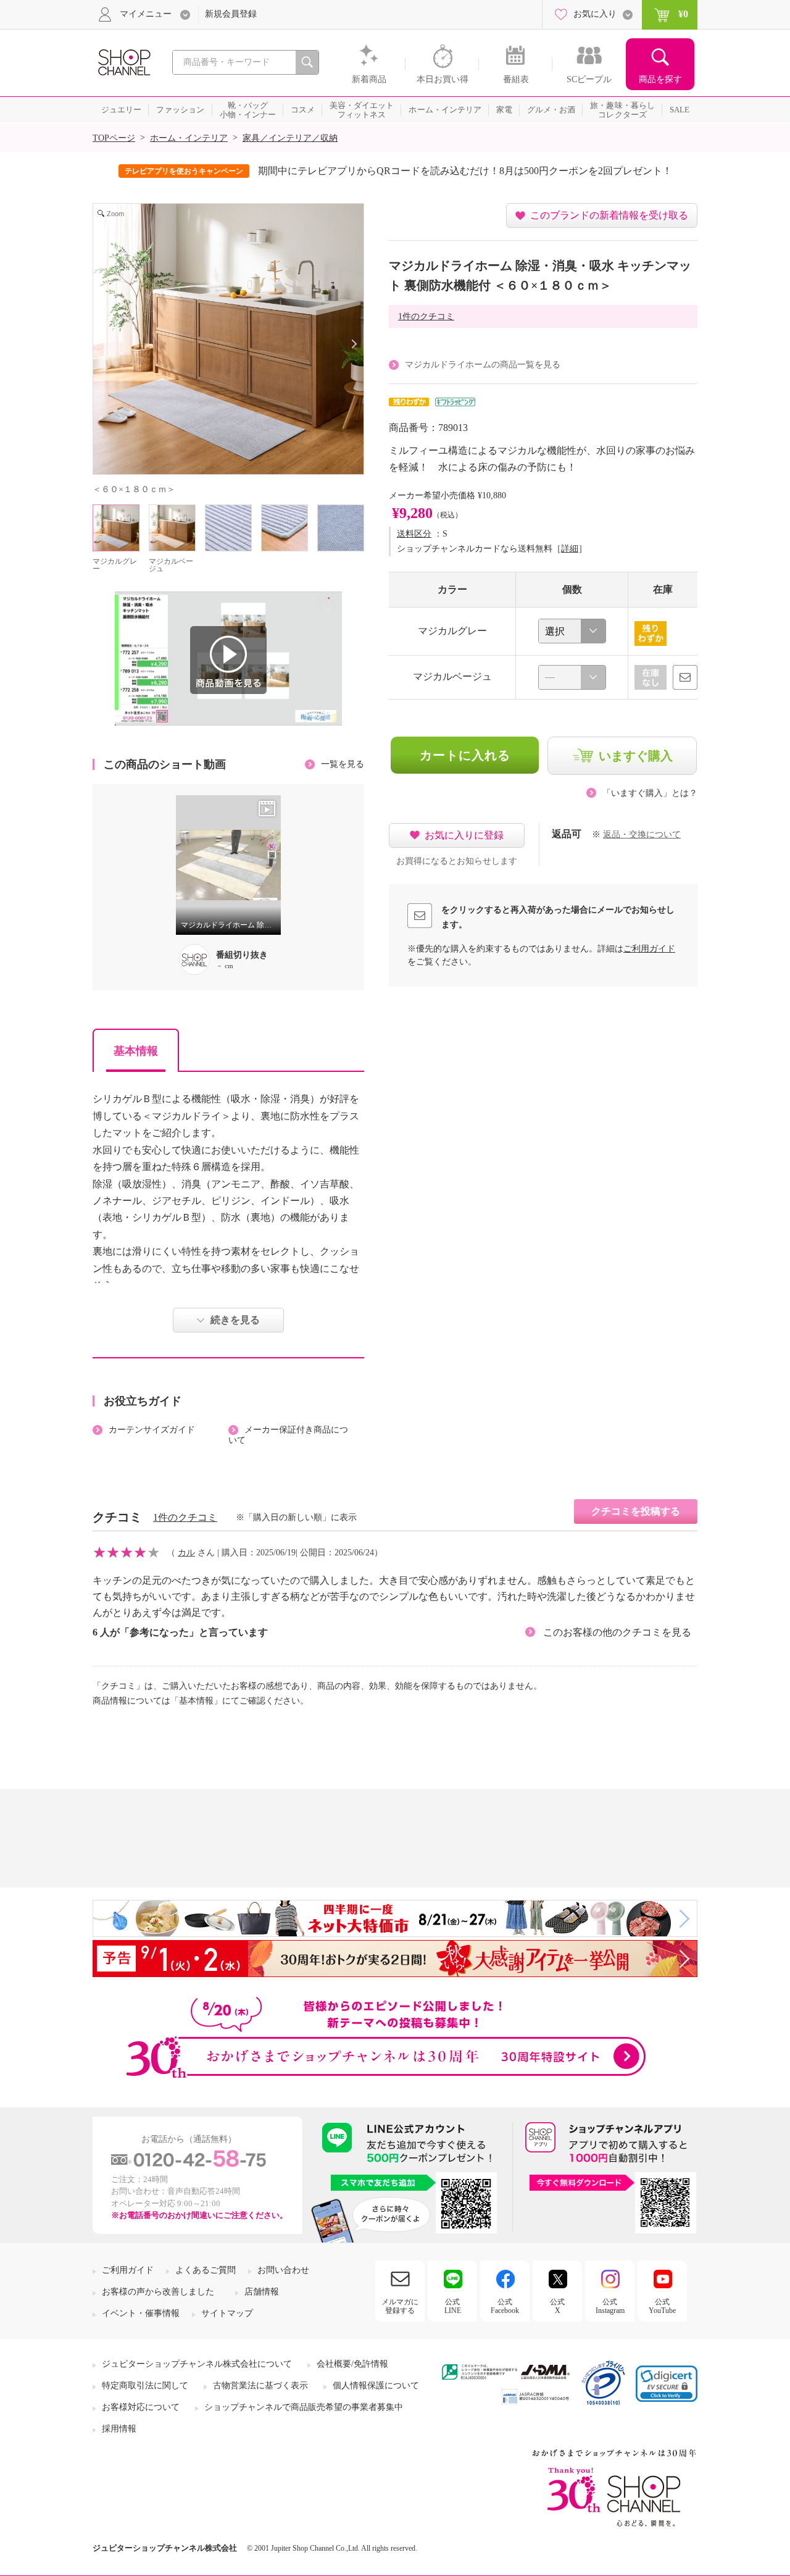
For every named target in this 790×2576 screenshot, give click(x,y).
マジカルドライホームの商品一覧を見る (483, 365)
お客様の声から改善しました (158, 2292)
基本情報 (136, 1051)
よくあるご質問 (206, 2270)
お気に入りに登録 (464, 835)
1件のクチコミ (426, 316)
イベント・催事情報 (141, 2313)
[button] (667, 2384)
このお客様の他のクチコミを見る (617, 1632)
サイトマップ (227, 2313)
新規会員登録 (231, 14)
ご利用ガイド (649, 949)
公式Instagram (610, 2306)
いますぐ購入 (636, 756)
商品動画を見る (228, 660)
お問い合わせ (283, 2270)
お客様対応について (141, 2407)
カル (186, 1553)
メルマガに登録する (400, 2306)
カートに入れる (465, 755)
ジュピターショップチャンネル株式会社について (197, 2364)
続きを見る (235, 1320)
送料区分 (414, 534)
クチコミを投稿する (636, 1511)
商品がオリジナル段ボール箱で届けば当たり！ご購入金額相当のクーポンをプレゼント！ (480, 171)
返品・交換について (642, 834)
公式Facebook (505, 2306)
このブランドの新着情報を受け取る (609, 215)
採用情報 (119, 2429)
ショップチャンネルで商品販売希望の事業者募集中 (304, 2407)
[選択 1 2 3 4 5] (572, 631)
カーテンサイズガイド (152, 1430)
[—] (572, 677)
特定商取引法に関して (145, 2386)
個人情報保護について (376, 2386)
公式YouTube (662, 2306)
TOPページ (114, 138)
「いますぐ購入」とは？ (650, 793)
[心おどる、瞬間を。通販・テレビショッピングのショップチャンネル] (123, 61)
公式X (557, 2306)
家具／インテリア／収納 (290, 138)
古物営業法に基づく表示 (260, 2386)
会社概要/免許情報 (352, 2364)
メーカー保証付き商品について (288, 1435)
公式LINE (453, 2306)
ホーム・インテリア (189, 138)
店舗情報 (262, 2292)
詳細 (570, 549)
